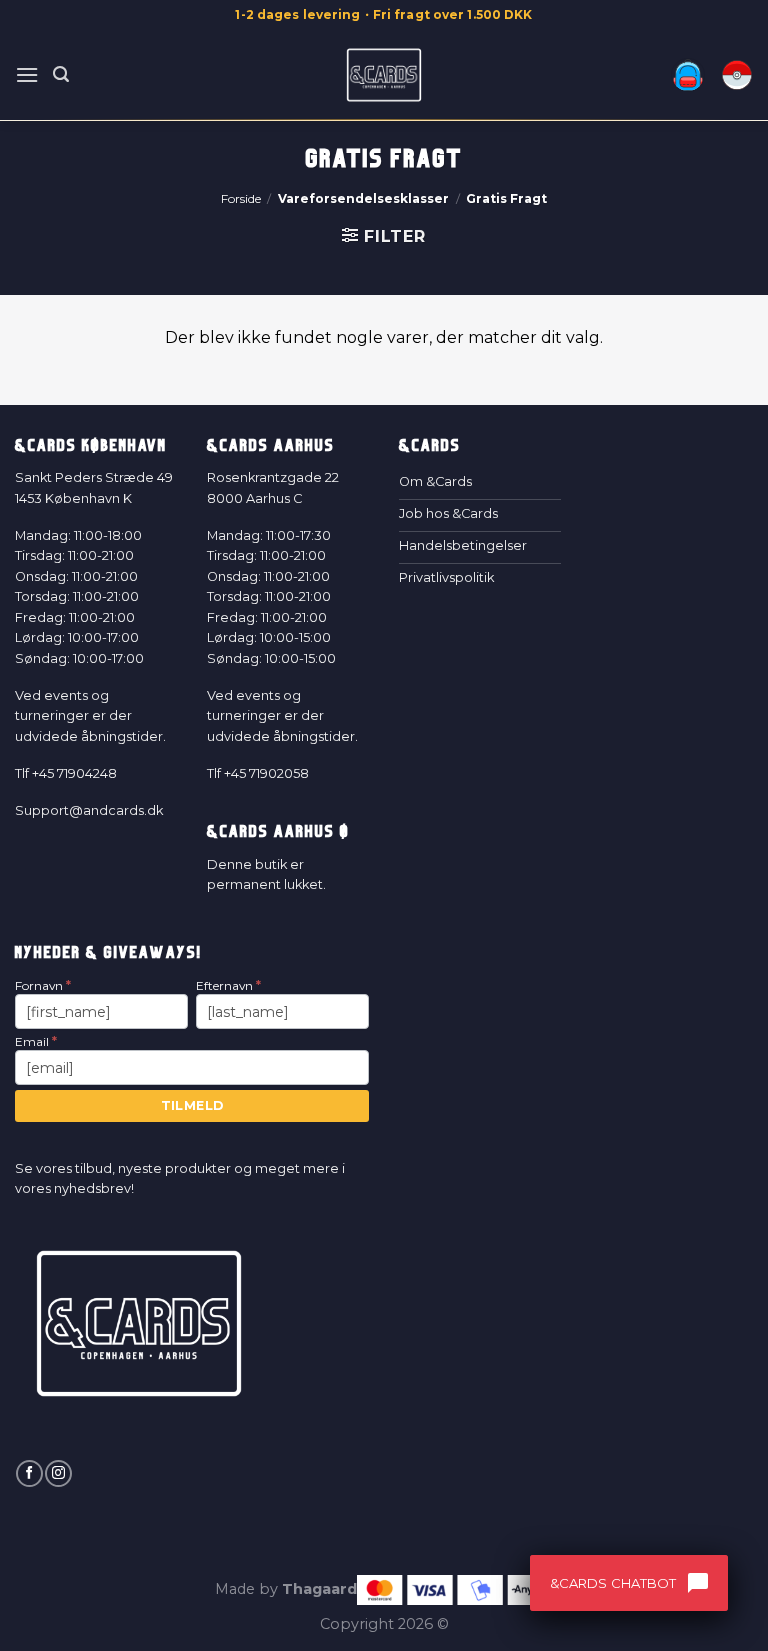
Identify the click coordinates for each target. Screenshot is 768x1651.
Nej (201, 1120)
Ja (201, 1039)
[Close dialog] (726, 615)
